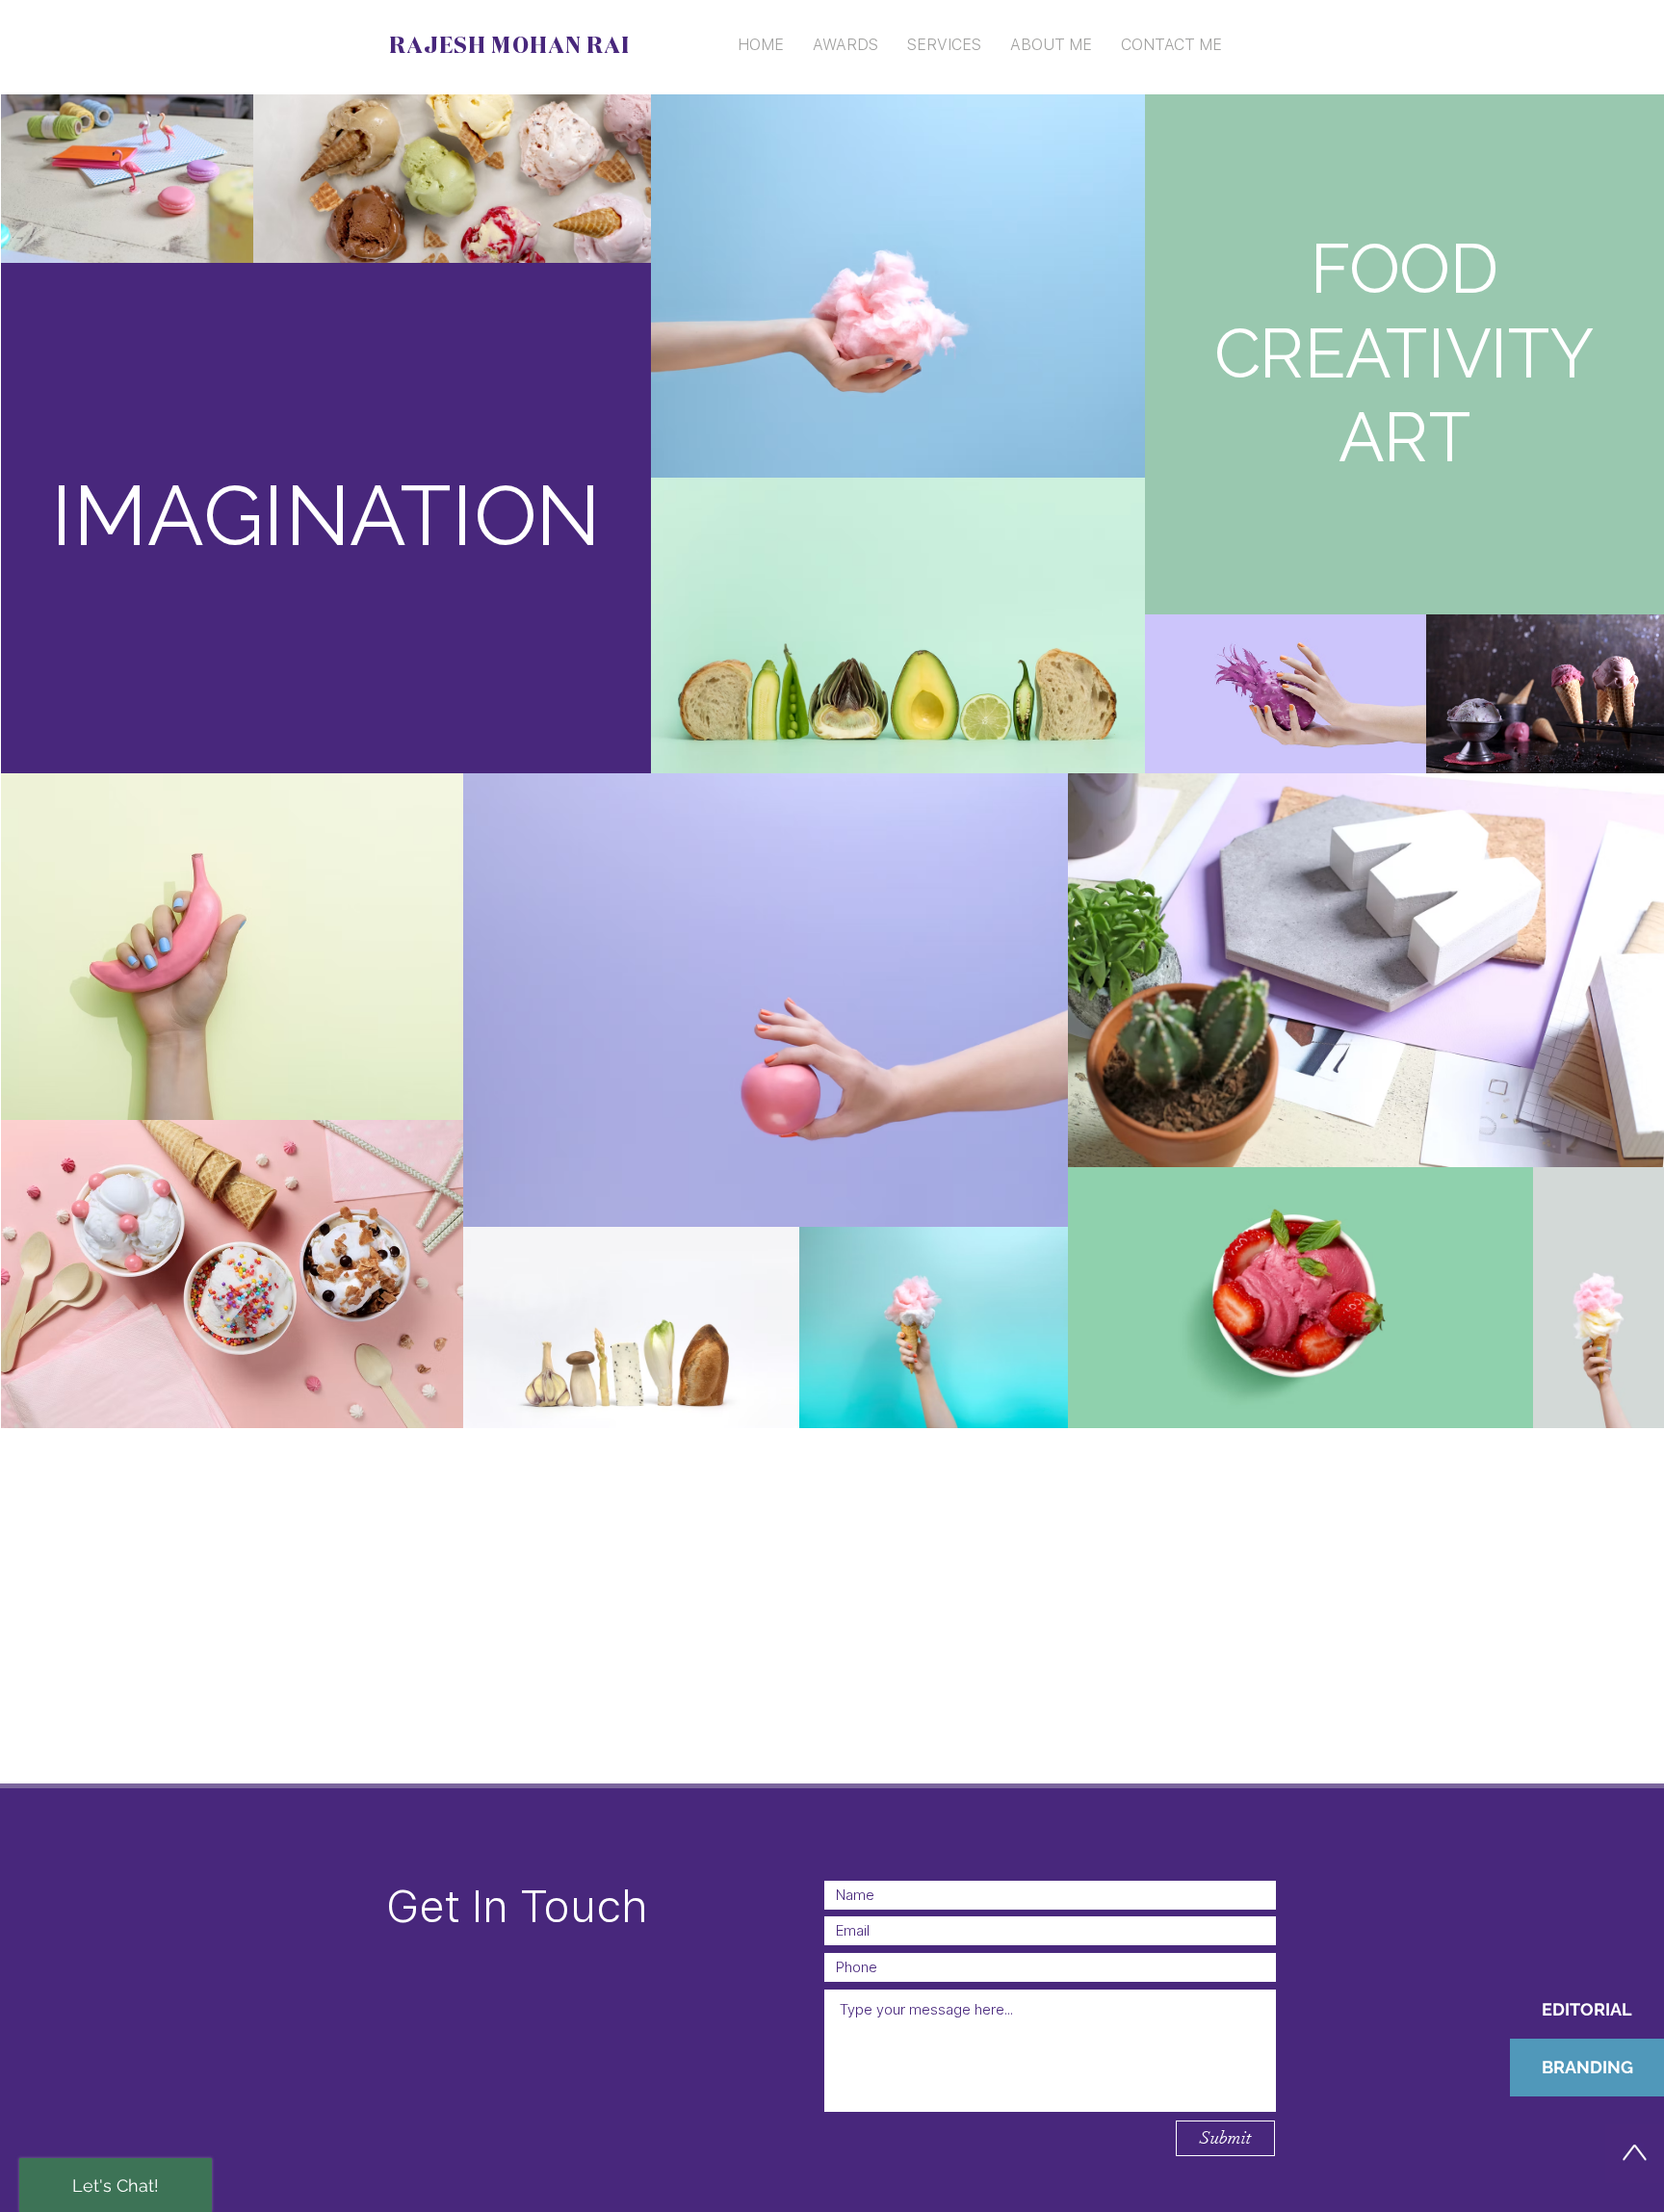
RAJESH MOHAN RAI (509, 46)
